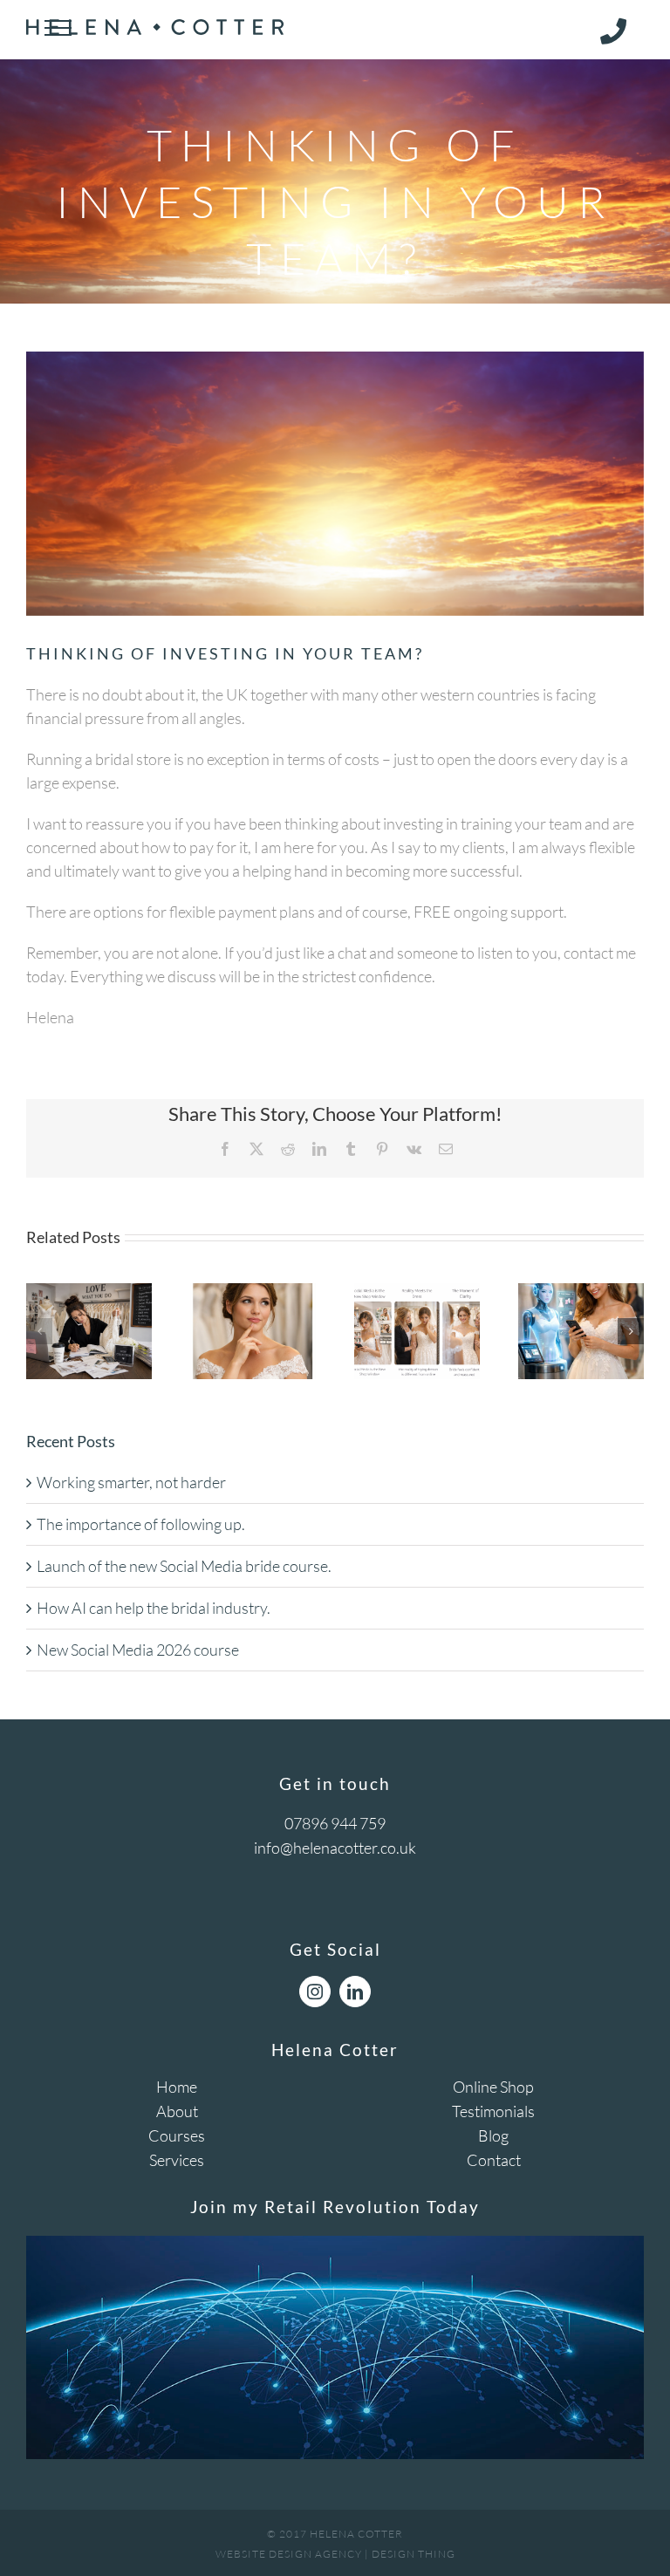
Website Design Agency (289, 2554)
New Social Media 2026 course (138, 1650)
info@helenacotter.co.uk (335, 1848)
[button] (39, 1331)
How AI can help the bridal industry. (154, 1608)
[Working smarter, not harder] (89, 1293)
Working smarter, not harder (131, 1482)
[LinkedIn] (355, 1992)
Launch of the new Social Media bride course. (184, 1566)
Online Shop (493, 2087)
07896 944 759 (335, 1823)
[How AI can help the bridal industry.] (581, 1293)
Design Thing (414, 2554)
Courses (177, 2135)
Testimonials (493, 2111)
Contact (494, 2160)
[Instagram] (315, 1992)
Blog (493, 2135)
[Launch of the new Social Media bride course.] (417, 1293)
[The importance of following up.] (253, 1293)
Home (177, 2087)
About (177, 2111)
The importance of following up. (141, 1524)
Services (177, 2160)
